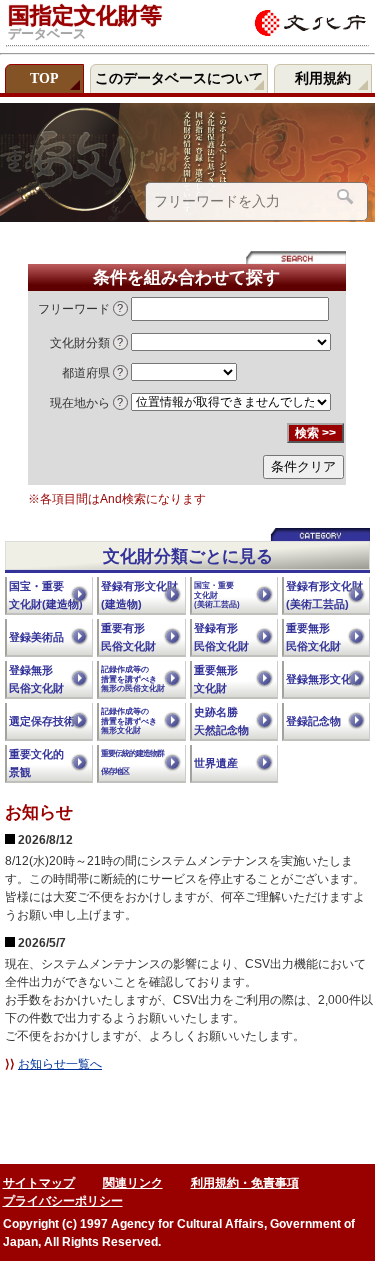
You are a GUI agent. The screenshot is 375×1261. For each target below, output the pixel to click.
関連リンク (133, 1183)
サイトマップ (39, 1183)
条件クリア (303, 466)
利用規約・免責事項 (245, 1183)
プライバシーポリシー (63, 1201)
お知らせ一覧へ (60, 1064)
